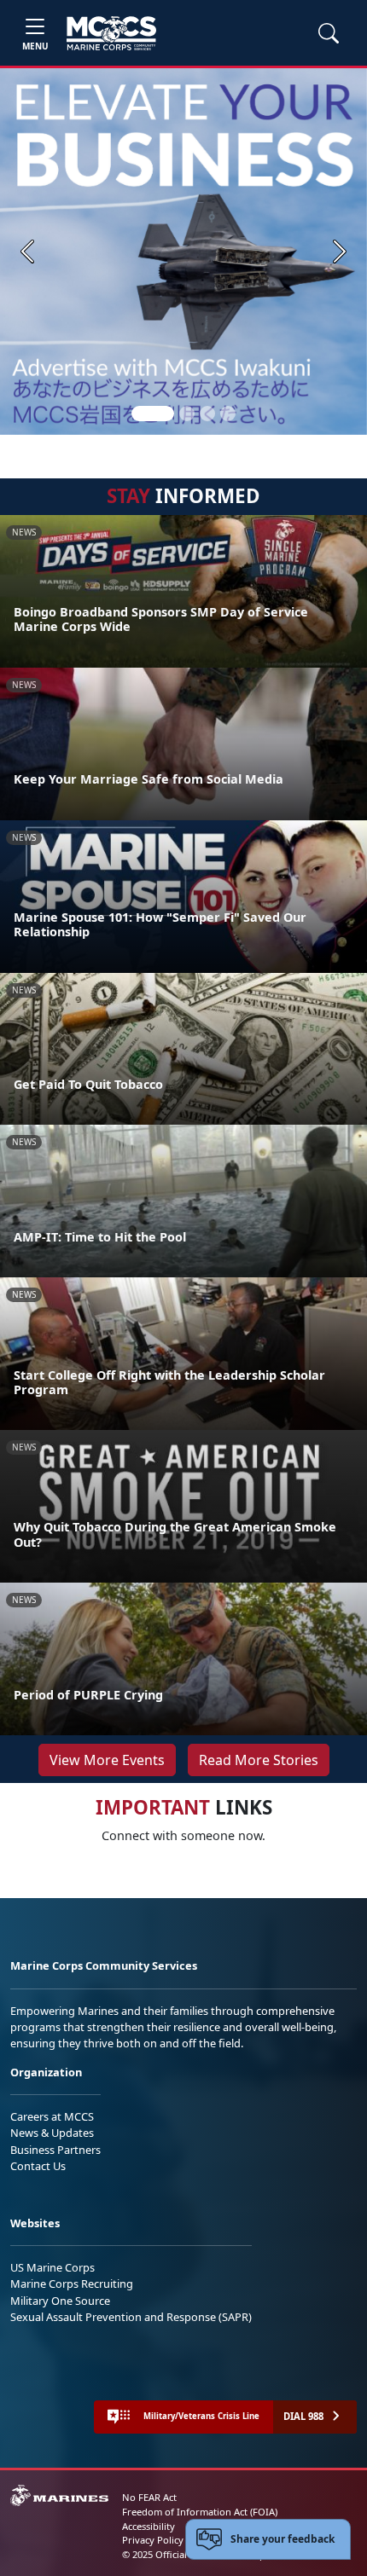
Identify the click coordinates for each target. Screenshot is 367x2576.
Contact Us (38, 2166)
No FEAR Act (149, 2497)
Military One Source (60, 2301)
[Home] (111, 33)
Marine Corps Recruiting (72, 2284)
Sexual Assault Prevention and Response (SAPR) (131, 2317)
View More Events (107, 1760)
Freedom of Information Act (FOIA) (200, 2512)
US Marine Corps (52, 2267)
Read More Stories (259, 1760)
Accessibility (149, 2526)
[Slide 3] (207, 414)
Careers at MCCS (52, 2116)
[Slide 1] (153, 414)
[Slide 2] (187, 414)
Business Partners (55, 2150)
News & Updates (52, 2133)
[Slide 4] (228, 414)
